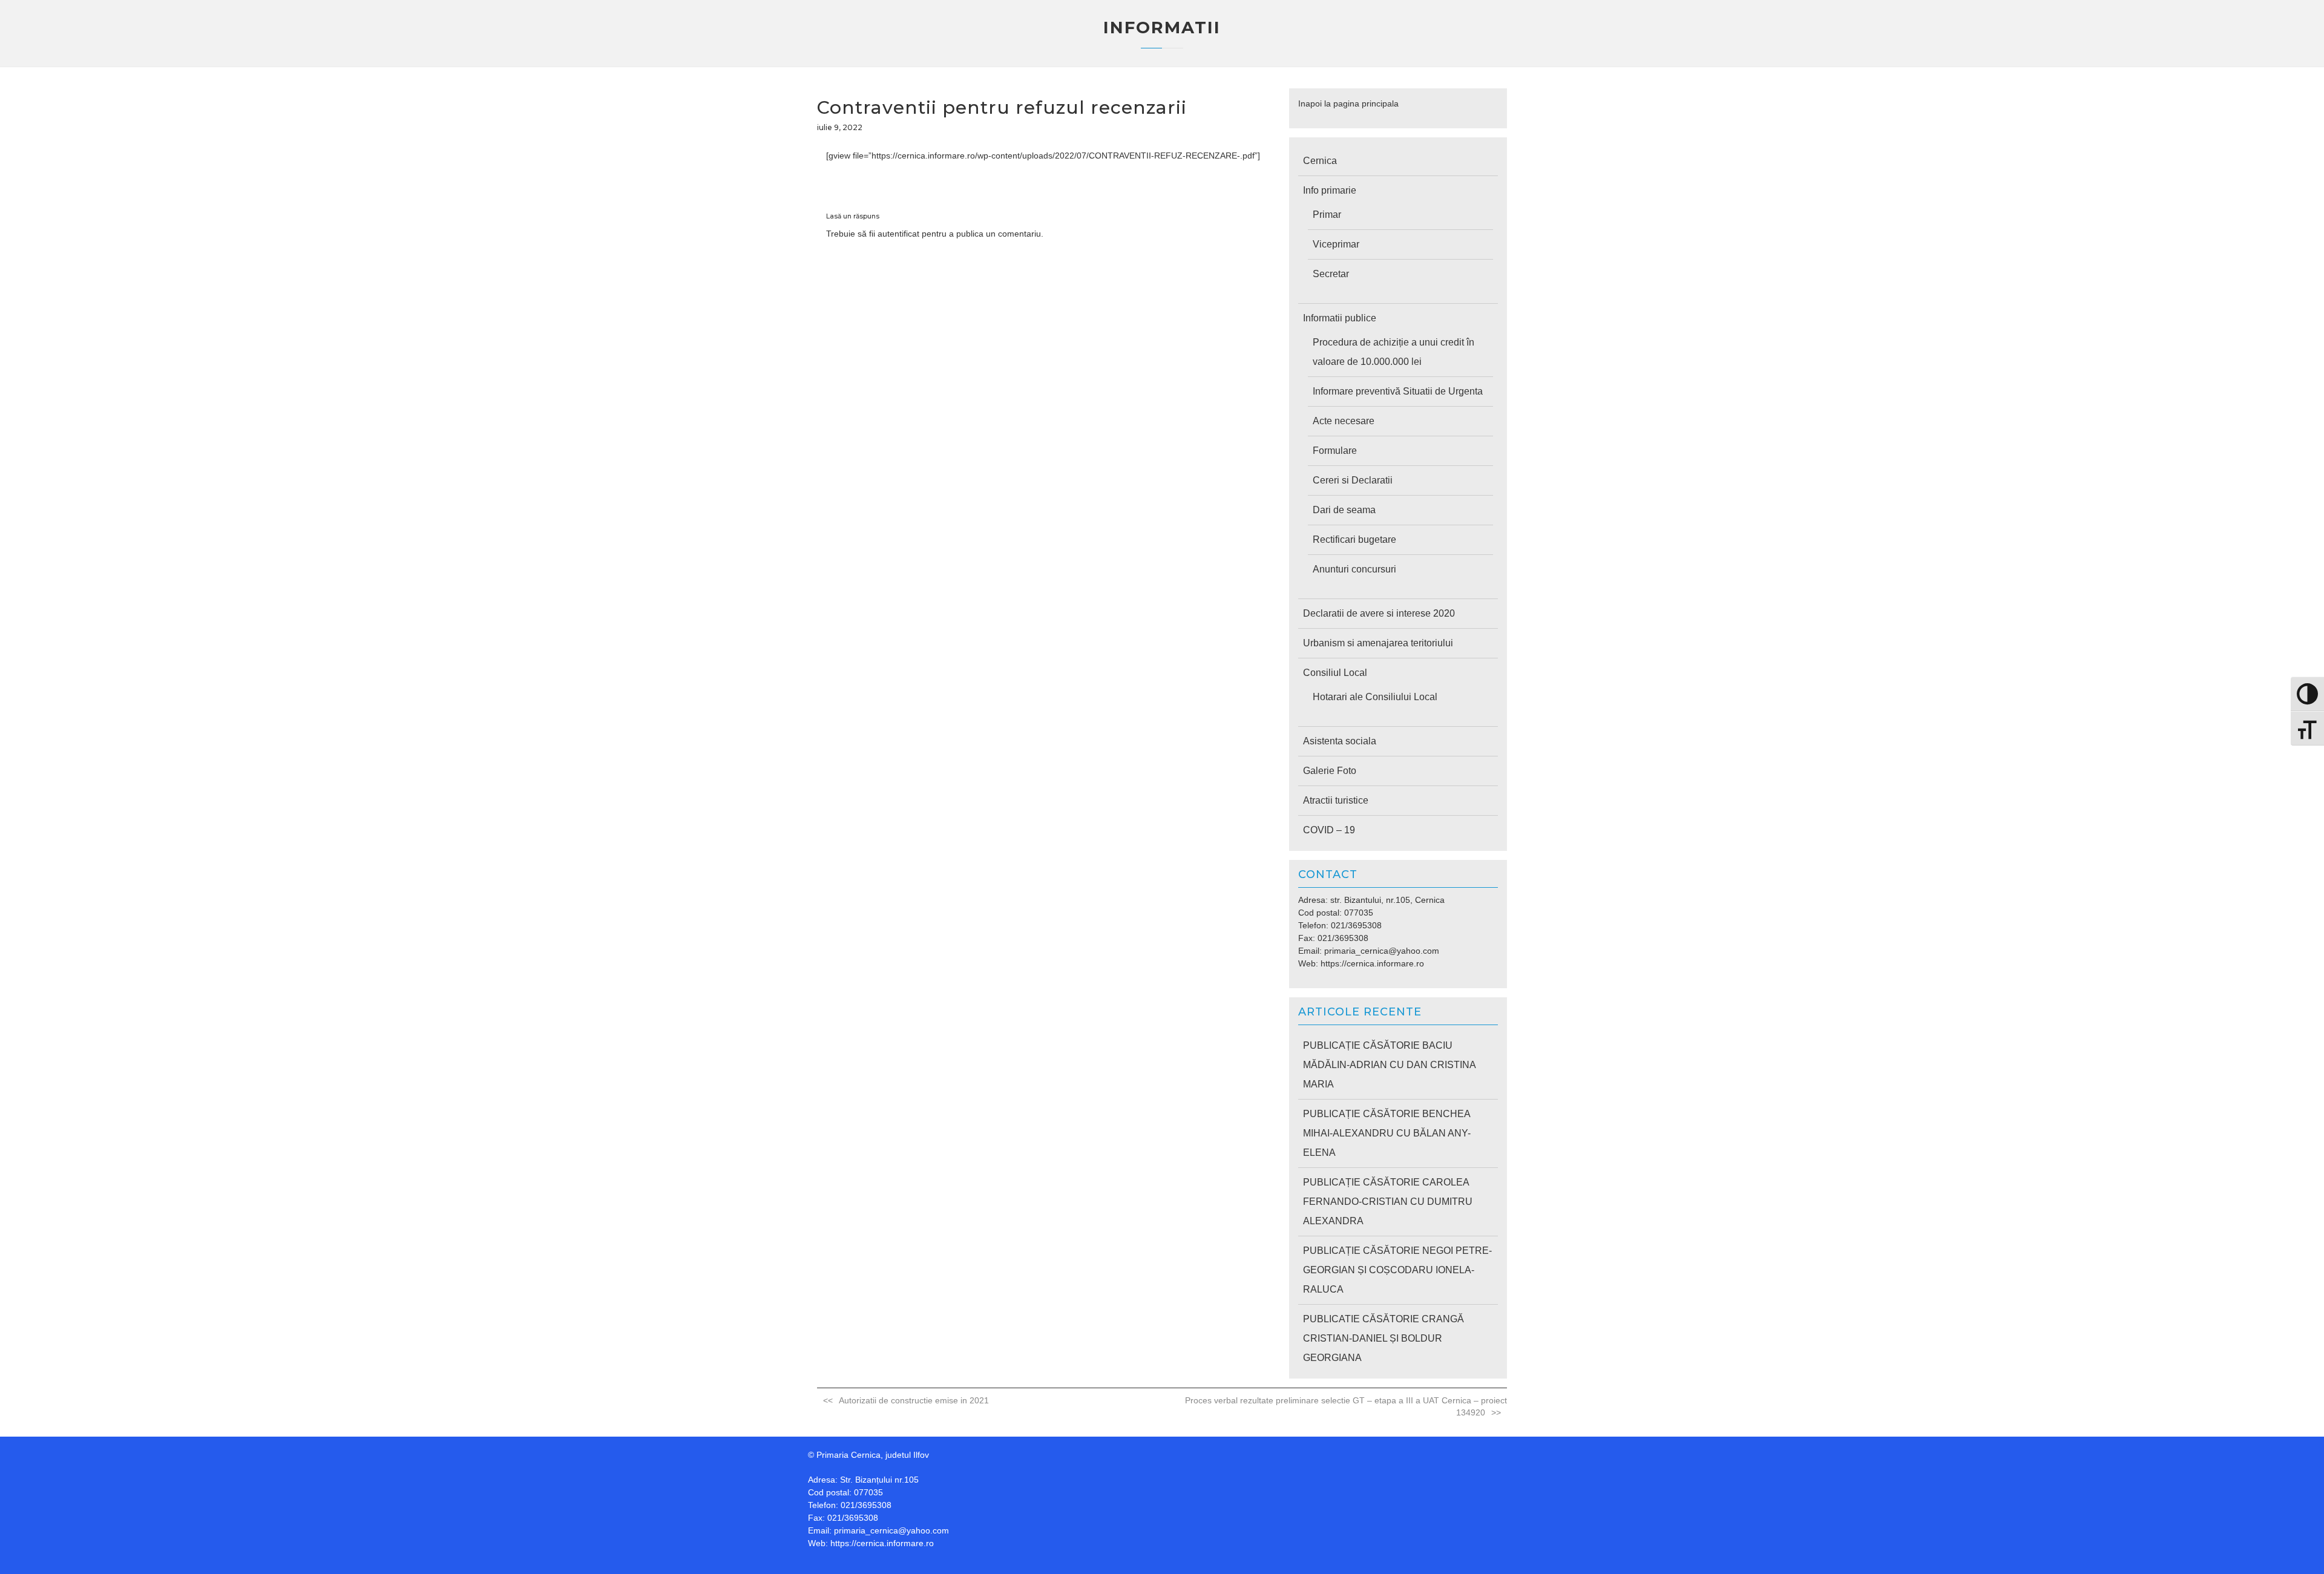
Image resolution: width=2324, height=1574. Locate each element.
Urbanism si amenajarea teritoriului (1378, 643)
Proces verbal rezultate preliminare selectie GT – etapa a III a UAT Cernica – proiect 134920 (1346, 1406)
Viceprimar (1336, 244)
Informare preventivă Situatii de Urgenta (1398, 391)
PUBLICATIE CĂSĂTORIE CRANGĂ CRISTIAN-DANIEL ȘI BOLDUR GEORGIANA (1384, 1338)
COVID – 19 (1329, 830)
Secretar (1331, 274)
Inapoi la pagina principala (1348, 103)
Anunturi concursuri (1354, 569)
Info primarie (1330, 190)
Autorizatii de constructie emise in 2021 (914, 1400)
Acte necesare (1344, 421)
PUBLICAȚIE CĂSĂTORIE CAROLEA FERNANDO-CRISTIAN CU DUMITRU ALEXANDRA (1388, 1202)
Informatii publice (1340, 318)
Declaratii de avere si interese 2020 (1379, 613)
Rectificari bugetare (1354, 539)
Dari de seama (1344, 510)
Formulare (1335, 451)
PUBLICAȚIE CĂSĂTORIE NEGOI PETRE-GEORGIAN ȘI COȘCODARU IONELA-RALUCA (1397, 1270)
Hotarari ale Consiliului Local (1375, 697)
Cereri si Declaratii (1353, 480)
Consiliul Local (1335, 673)
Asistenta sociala (1340, 741)
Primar (1327, 215)
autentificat (898, 234)
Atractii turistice (1336, 800)
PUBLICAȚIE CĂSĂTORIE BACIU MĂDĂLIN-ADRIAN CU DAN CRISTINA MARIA (1389, 1065)
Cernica (1320, 161)
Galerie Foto (1330, 771)
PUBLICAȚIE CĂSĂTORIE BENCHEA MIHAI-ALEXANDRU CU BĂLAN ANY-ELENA (1387, 1133)
